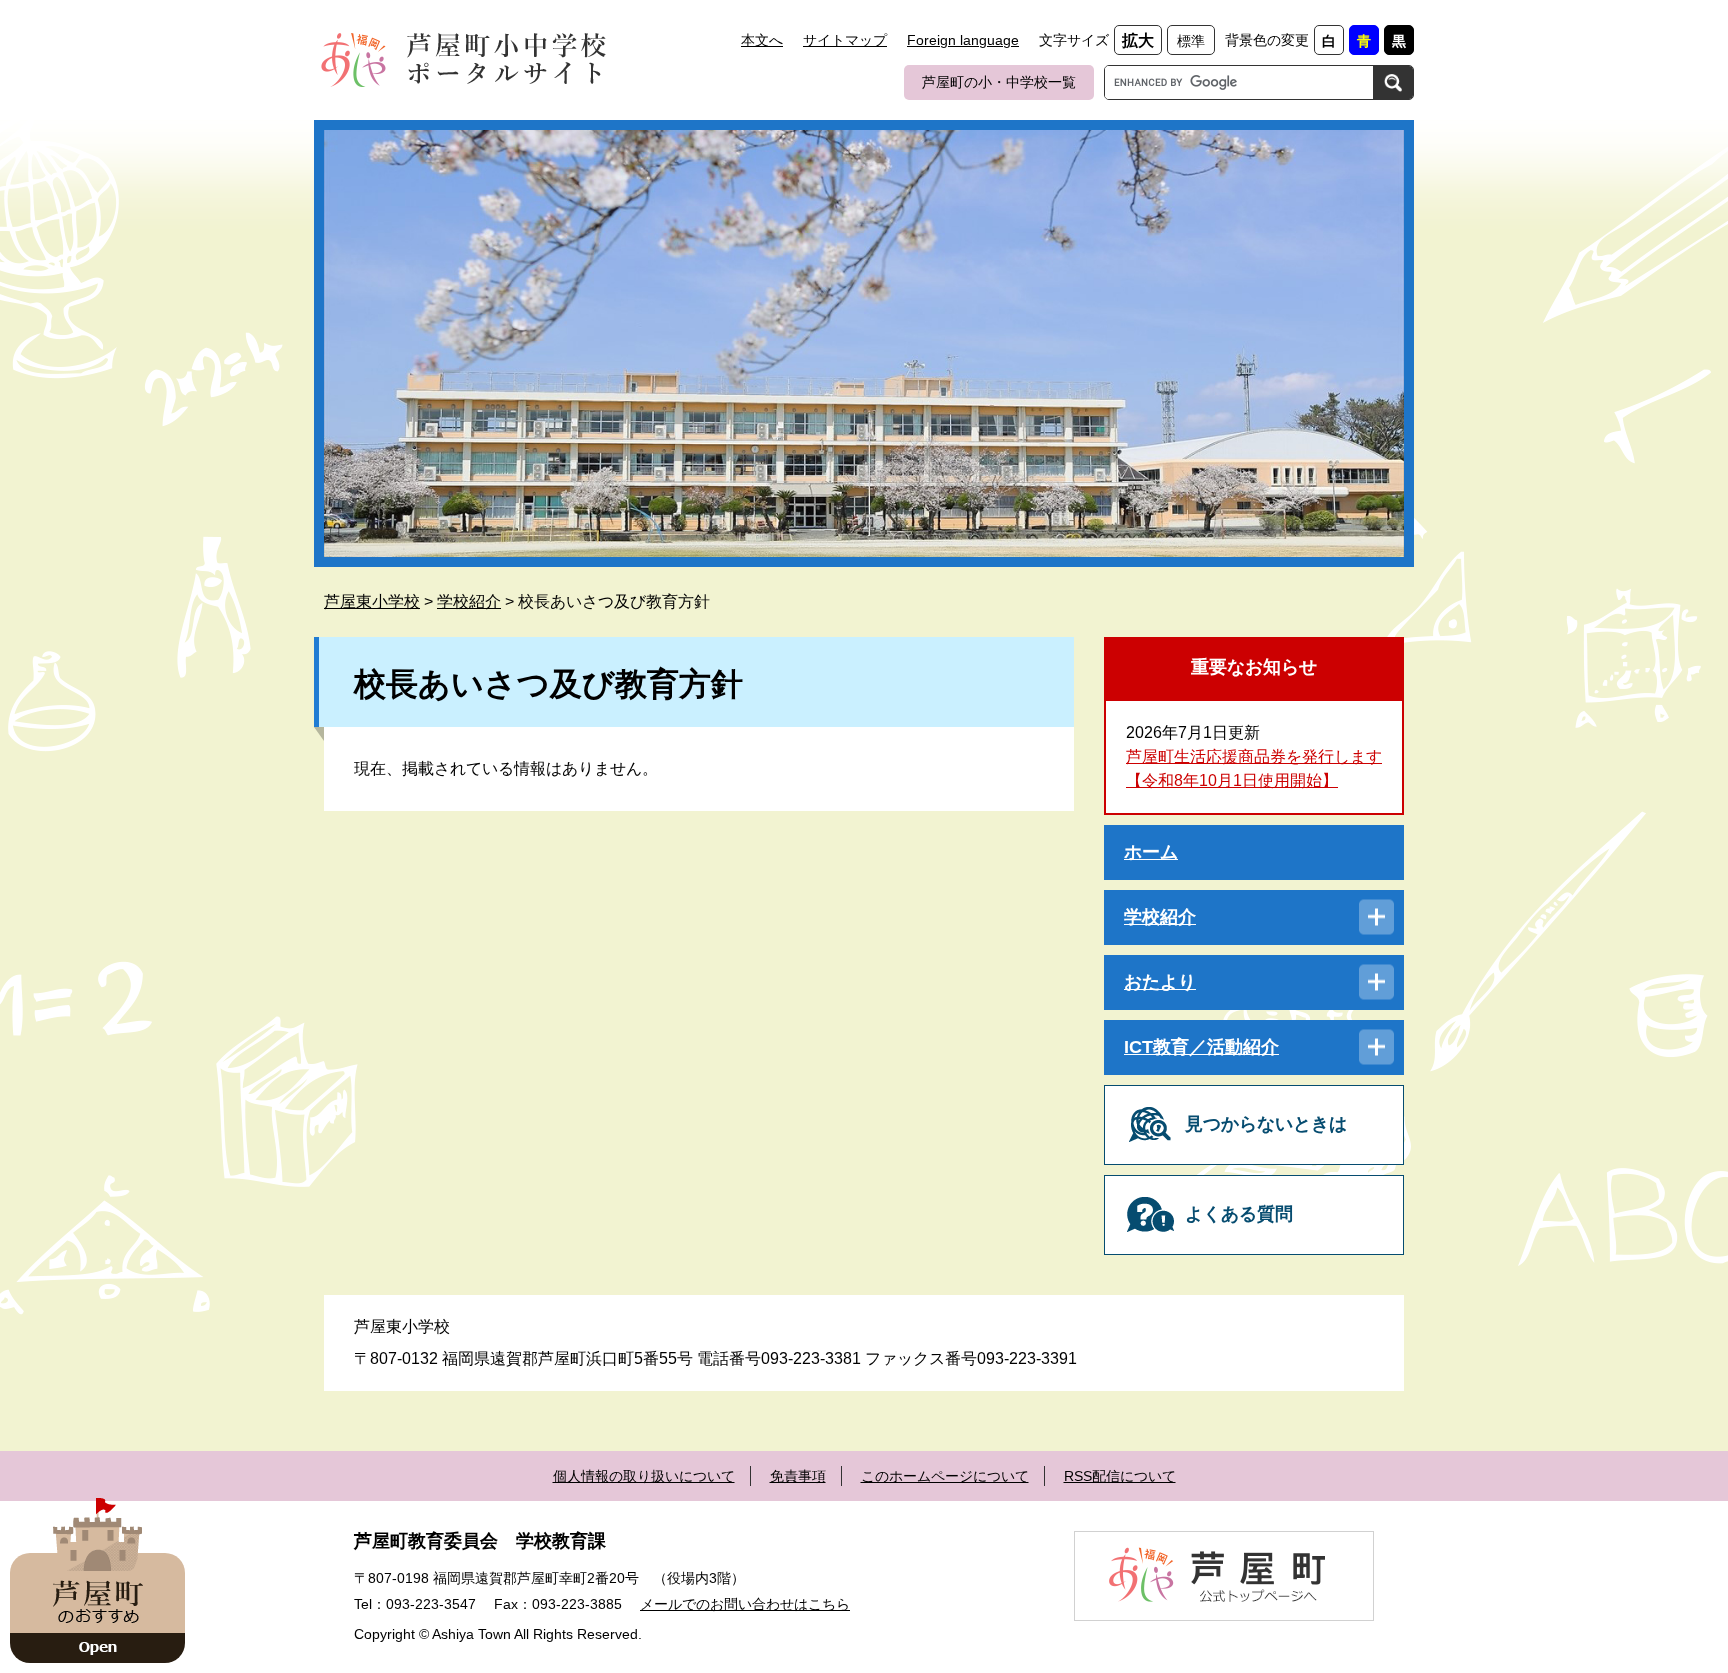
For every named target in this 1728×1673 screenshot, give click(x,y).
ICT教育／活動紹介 (1201, 1047)
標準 (1191, 41)
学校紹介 (469, 601)
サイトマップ (845, 40)
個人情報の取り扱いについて (644, 1476)
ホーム (1151, 852)
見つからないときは (1266, 1124)
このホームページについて (945, 1476)
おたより (1160, 982)
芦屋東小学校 (372, 601)
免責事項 (798, 1476)
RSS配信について (1120, 1476)
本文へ (762, 40)
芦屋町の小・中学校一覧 (999, 82)
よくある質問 (1239, 1214)
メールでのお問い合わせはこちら (745, 1604)
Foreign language (963, 40)
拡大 (1138, 40)
